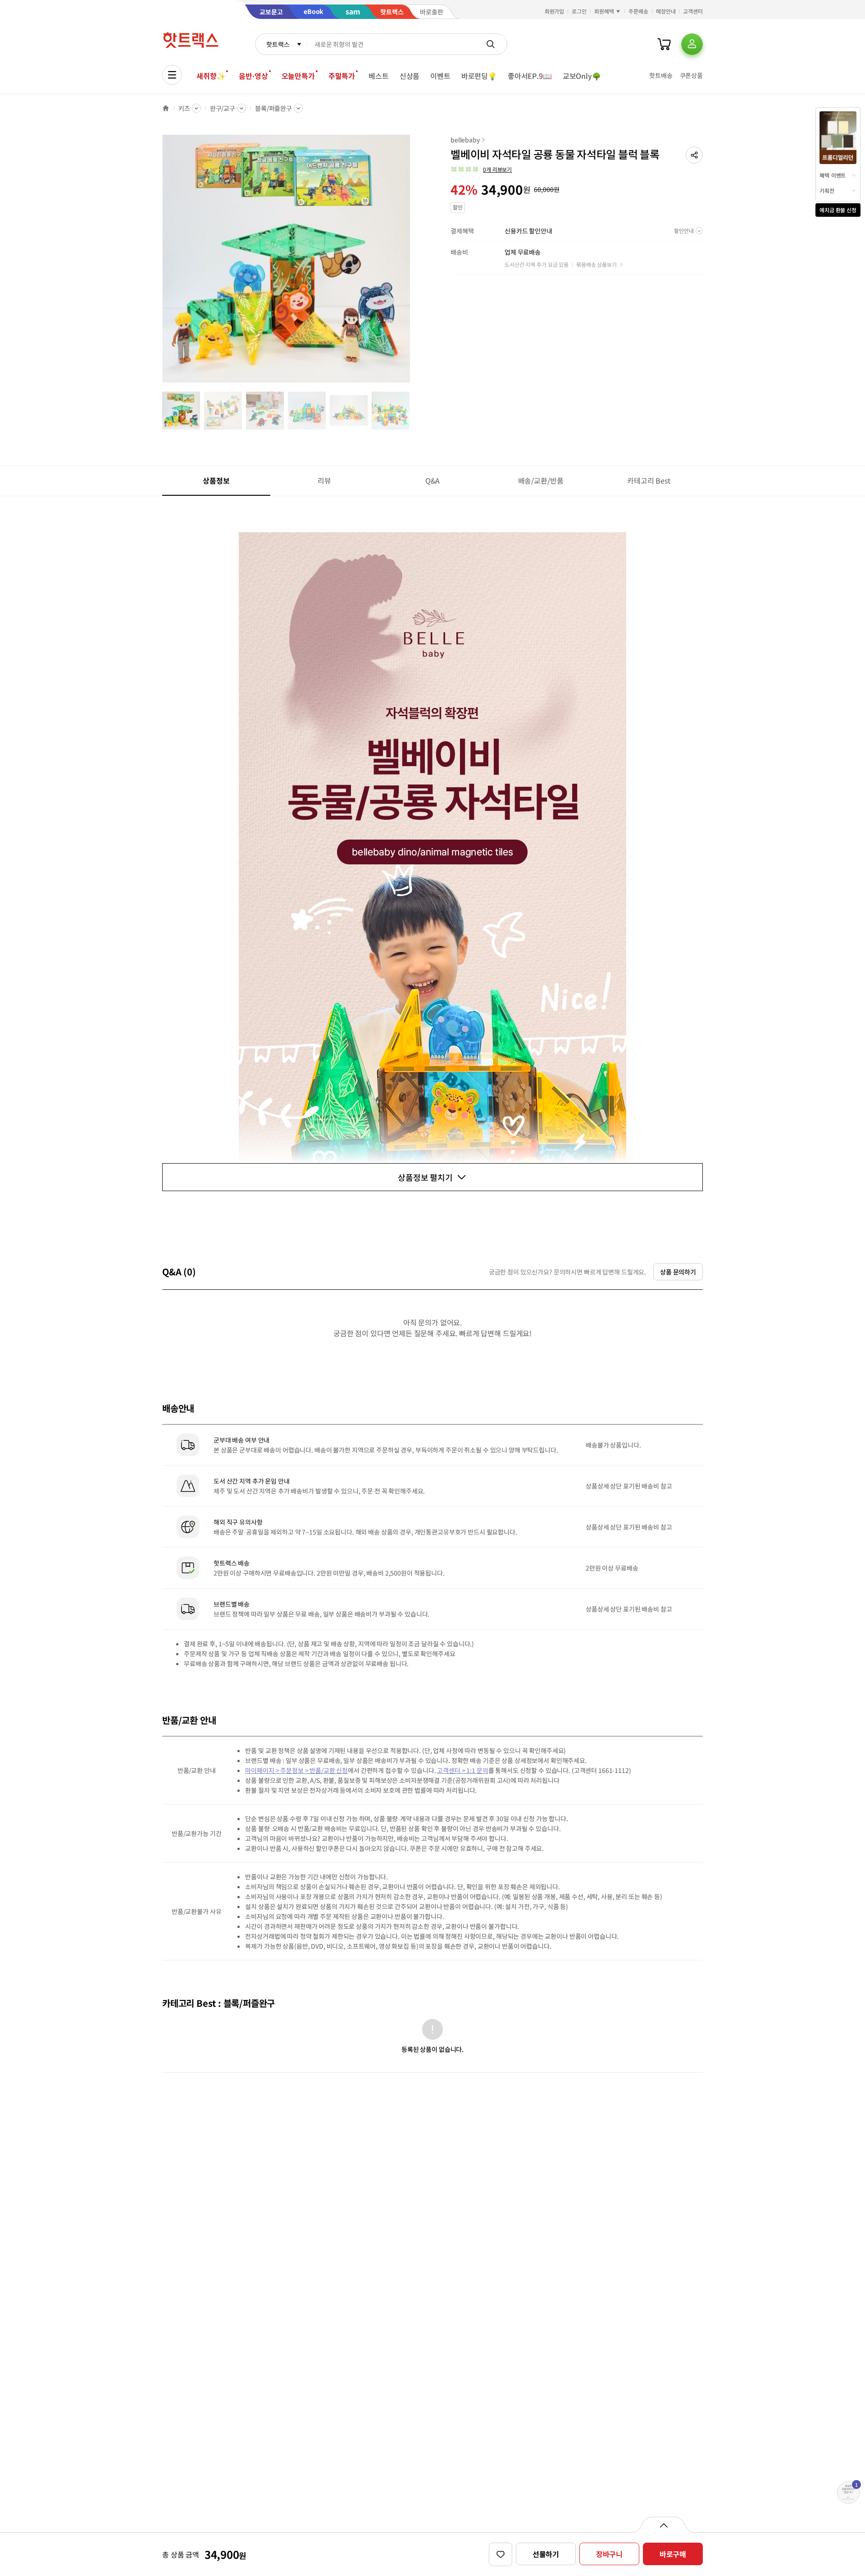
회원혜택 (604, 11)
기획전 (827, 190)
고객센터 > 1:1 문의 (462, 1770)
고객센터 (693, 11)
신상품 (410, 76)
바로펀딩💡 (479, 76)
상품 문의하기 (678, 1272)
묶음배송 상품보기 (596, 264)
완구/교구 (223, 108)
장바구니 (609, 2554)
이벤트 (440, 76)
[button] (694, 155)
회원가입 (555, 11)
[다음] (413, 263)
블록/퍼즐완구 (273, 108)
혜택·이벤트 (833, 175)
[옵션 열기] (663, 2525)
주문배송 (638, 11)
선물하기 (546, 2554)
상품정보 (216, 480)
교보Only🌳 (582, 76)
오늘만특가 (298, 76)
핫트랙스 (278, 44)
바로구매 (673, 2554)
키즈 (184, 108)
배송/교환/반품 (541, 480)
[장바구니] (664, 44)
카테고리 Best (649, 480)
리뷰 (324, 480)
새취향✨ (211, 76)
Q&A (433, 480)
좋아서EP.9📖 (530, 76)
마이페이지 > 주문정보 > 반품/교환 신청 (296, 1770)
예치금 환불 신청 (838, 210)
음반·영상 (253, 76)
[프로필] (692, 44)
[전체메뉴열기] (172, 75)
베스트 (379, 76)
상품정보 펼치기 (425, 1177)
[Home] (166, 108)
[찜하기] (501, 2554)
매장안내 (666, 11)
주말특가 (342, 76)
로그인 (579, 11)
